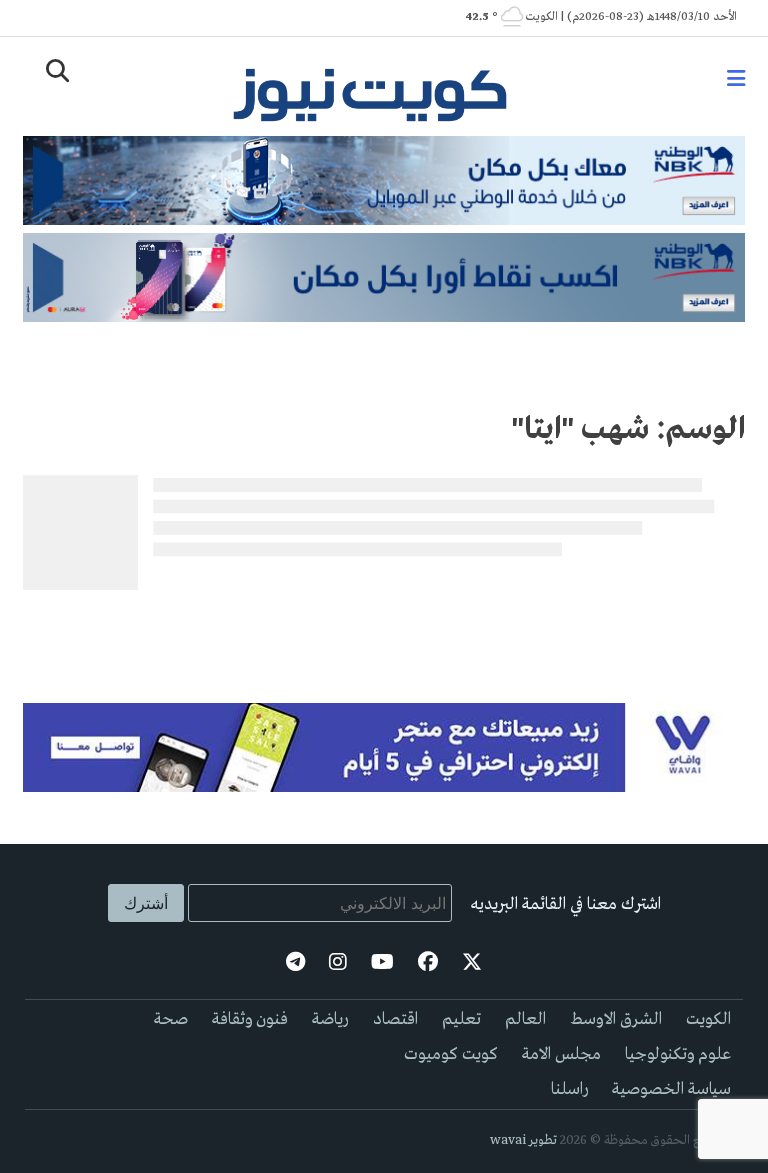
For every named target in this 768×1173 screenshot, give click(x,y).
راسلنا (569, 1089)
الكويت (708, 1019)
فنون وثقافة (250, 1019)
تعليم (461, 1019)
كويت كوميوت (451, 1054)
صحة (171, 1019)
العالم (525, 1019)
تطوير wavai (523, 1140)
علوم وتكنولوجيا (678, 1054)
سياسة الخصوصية (671, 1089)
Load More (384, 630)
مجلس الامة (561, 1054)
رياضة (330, 1019)
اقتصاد (395, 1019)
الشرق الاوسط (616, 1019)
